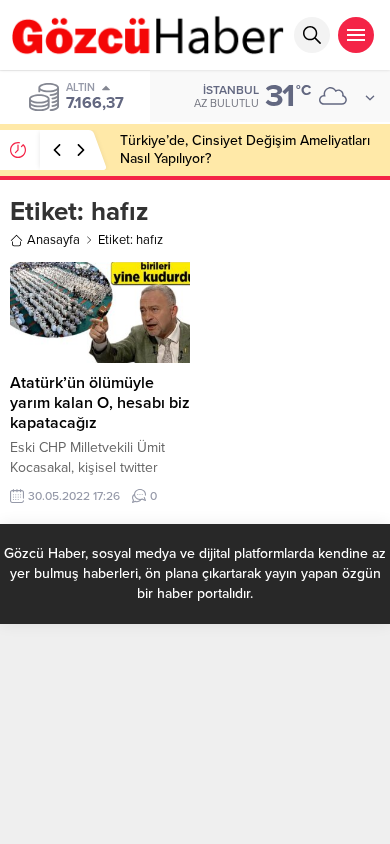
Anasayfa (53, 240)
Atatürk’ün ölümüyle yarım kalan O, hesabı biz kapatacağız (100, 403)
